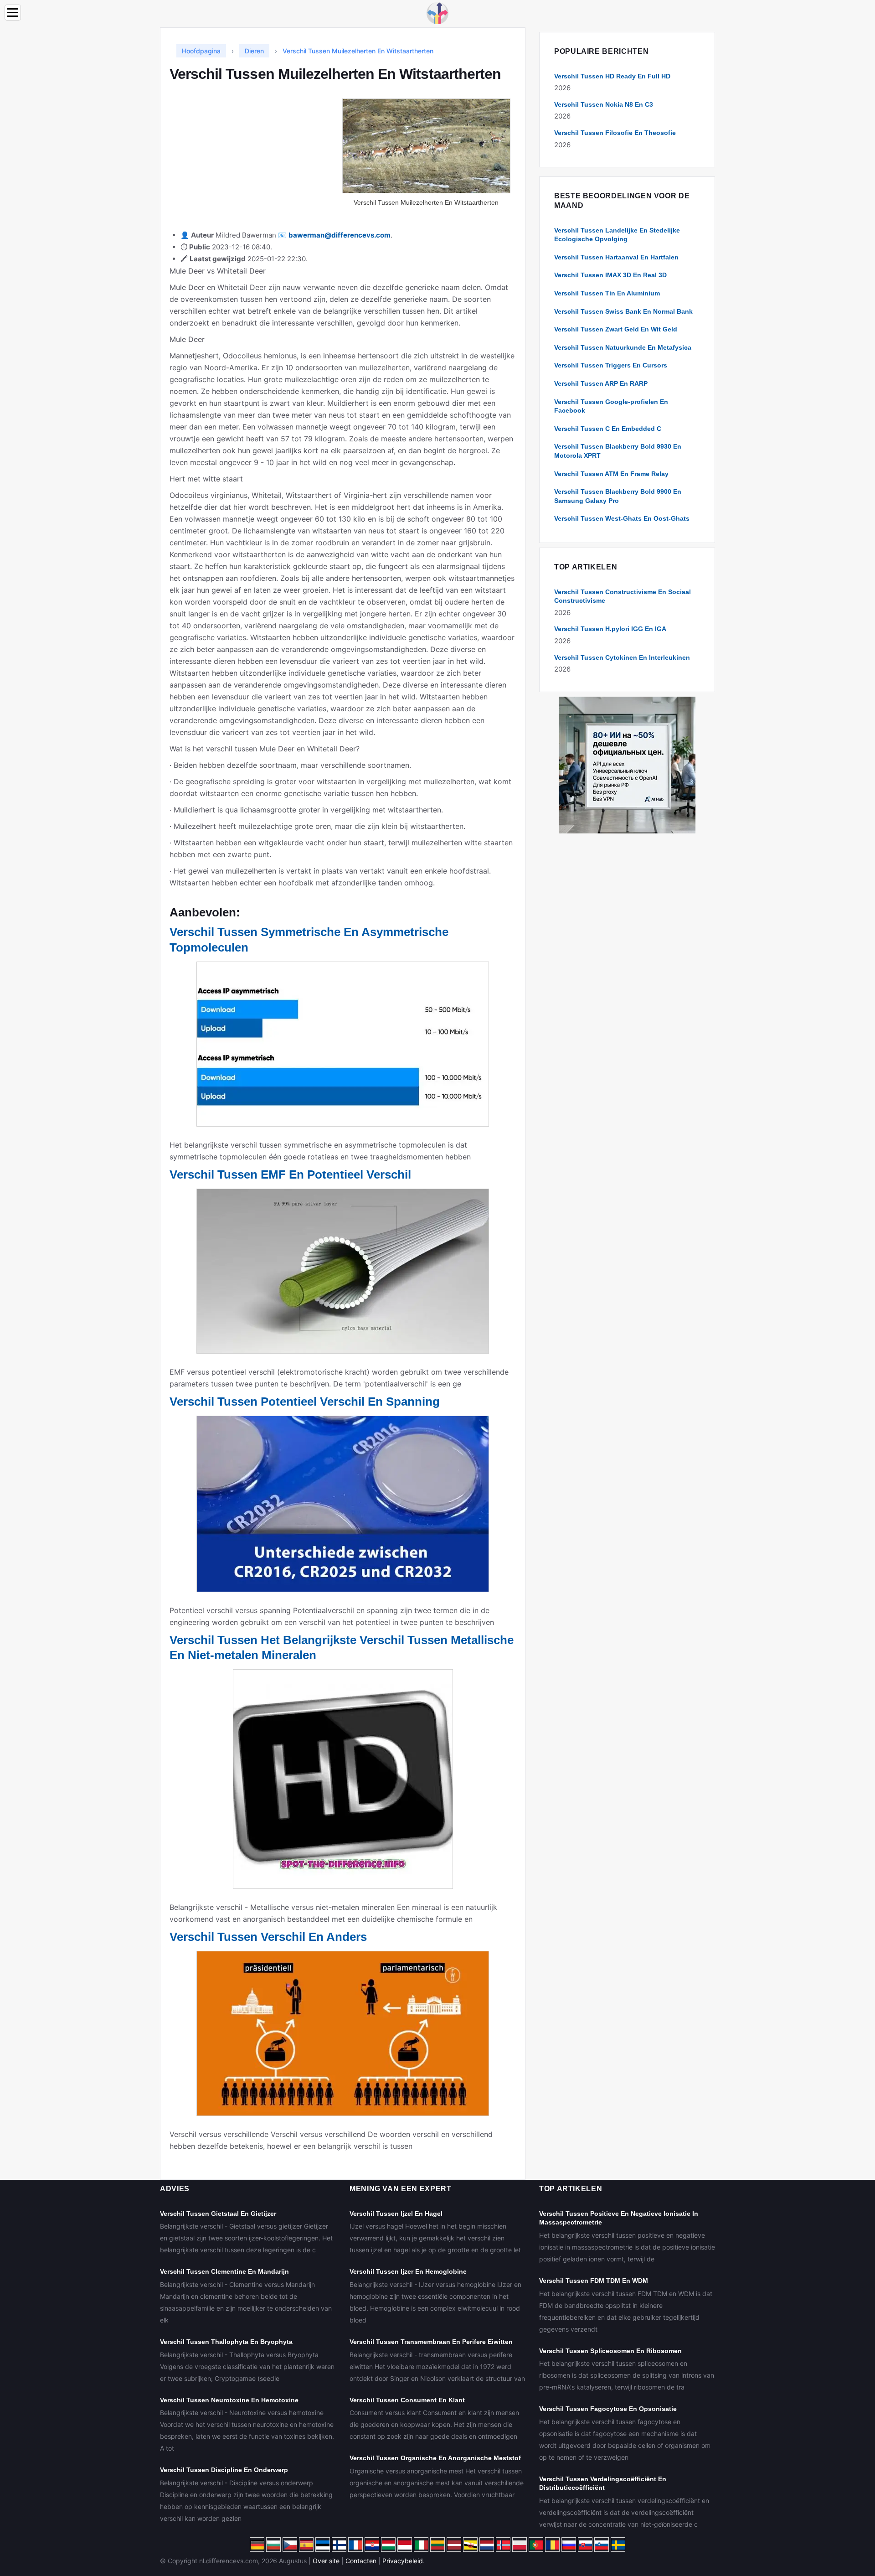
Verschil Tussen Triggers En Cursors (611, 365)
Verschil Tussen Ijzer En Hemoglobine (408, 2271)
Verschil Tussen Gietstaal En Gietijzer (218, 2214)
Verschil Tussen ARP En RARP (601, 383)
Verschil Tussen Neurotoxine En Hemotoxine (229, 2400)
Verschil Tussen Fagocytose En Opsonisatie (608, 2409)
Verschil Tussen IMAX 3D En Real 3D (610, 275)
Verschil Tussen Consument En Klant (407, 2400)
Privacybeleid (403, 2561)
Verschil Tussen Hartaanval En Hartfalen (616, 257)
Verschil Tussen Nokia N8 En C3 (604, 104)
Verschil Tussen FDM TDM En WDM (594, 2281)
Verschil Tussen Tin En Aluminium (607, 293)
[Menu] (13, 13)
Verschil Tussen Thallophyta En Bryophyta (226, 2342)
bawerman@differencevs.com (340, 235)
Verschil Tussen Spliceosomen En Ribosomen (610, 2351)
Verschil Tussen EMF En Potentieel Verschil (290, 1174)
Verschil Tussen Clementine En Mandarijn (224, 2271)
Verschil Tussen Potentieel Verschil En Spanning (305, 1402)
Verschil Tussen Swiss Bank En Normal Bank (623, 311)
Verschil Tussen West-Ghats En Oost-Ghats (622, 518)
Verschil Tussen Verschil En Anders (268, 1937)
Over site (326, 2561)
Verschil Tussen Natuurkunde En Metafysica (623, 347)
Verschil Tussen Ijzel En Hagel (396, 2214)
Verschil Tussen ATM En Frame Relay (611, 474)
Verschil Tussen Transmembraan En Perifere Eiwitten (431, 2342)
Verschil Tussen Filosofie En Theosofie (615, 133)
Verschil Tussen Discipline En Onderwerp (224, 2470)
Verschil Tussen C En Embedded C (608, 429)
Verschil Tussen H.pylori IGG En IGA (610, 629)
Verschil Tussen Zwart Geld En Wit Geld (616, 329)
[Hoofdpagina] (437, 13)
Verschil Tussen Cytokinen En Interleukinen (622, 657)
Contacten (361, 2561)
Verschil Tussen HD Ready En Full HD (612, 76)
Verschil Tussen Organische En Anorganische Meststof (435, 2458)
